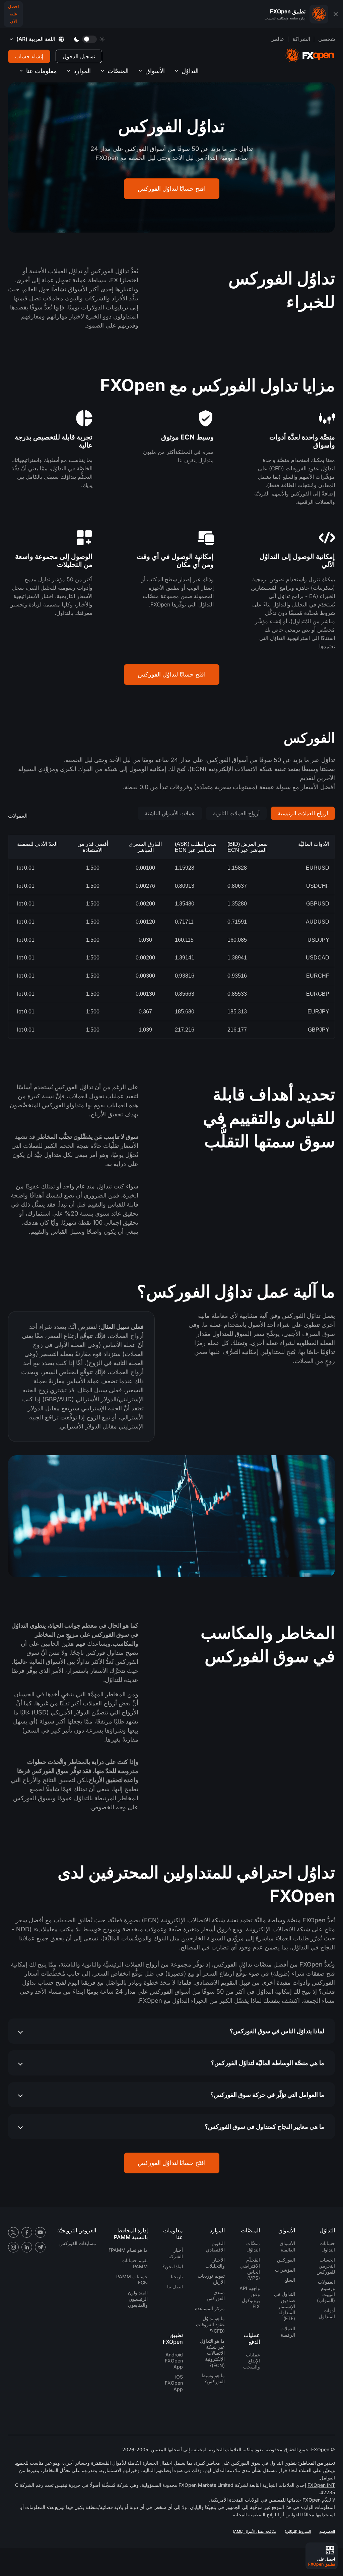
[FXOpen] (310, 55)
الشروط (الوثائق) (298, 2531)
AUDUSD (318, 922)
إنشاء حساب (29, 56)
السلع (290, 2280)
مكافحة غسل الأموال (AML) (255, 2531)
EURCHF (318, 976)
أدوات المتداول (327, 2313)
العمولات (18, 816)
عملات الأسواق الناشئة (170, 813)
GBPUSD (318, 904)
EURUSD (318, 868)
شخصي (327, 39)
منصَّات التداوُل (253, 2246)
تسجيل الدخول (79, 56)
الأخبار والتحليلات (215, 2263)
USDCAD (318, 958)
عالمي (277, 39)
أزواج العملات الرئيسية (303, 813)
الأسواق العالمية (287, 2246)
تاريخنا (177, 2276)
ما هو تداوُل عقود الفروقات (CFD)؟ (210, 2324)
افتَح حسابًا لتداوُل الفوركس (172, 674)
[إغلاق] (336, 14)
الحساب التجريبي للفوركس (326, 2266)
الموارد (82, 71)
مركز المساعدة (210, 2308)
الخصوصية (327, 2531)
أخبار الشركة (176, 2253)
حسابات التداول (327, 2246)
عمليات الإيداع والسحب (252, 2361)
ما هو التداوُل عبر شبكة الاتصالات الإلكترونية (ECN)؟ (212, 2353)
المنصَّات (118, 71)
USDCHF (318, 886)
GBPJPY (319, 1030)
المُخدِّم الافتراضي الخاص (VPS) (250, 2269)
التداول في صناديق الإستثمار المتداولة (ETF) (285, 2306)
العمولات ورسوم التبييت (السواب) (326, 2291)
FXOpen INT (321, 2485)
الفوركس (286, 2260)
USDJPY (318, 940)
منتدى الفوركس (216, 2295)
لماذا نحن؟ (173, 2266)
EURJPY (318, 1012)
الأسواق (155, 71)
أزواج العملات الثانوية (236, 813)
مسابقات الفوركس (78, 2243)
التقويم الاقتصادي (215, 2246)
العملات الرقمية (288, 2331)
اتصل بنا (175, 2287)
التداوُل (190, 71)
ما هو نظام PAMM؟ (128, 2250)
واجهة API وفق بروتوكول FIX (250, 2297)
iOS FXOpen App (174, 2383)
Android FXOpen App (174, 2361)
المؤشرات (285, 2270)
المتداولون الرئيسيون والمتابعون (138, 2299)
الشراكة (301, 39)
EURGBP (318, 994)
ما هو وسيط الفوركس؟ (213, 2378)
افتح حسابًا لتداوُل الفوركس (172, 189)
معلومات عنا (42, 71)
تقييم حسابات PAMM (135, 2263)
